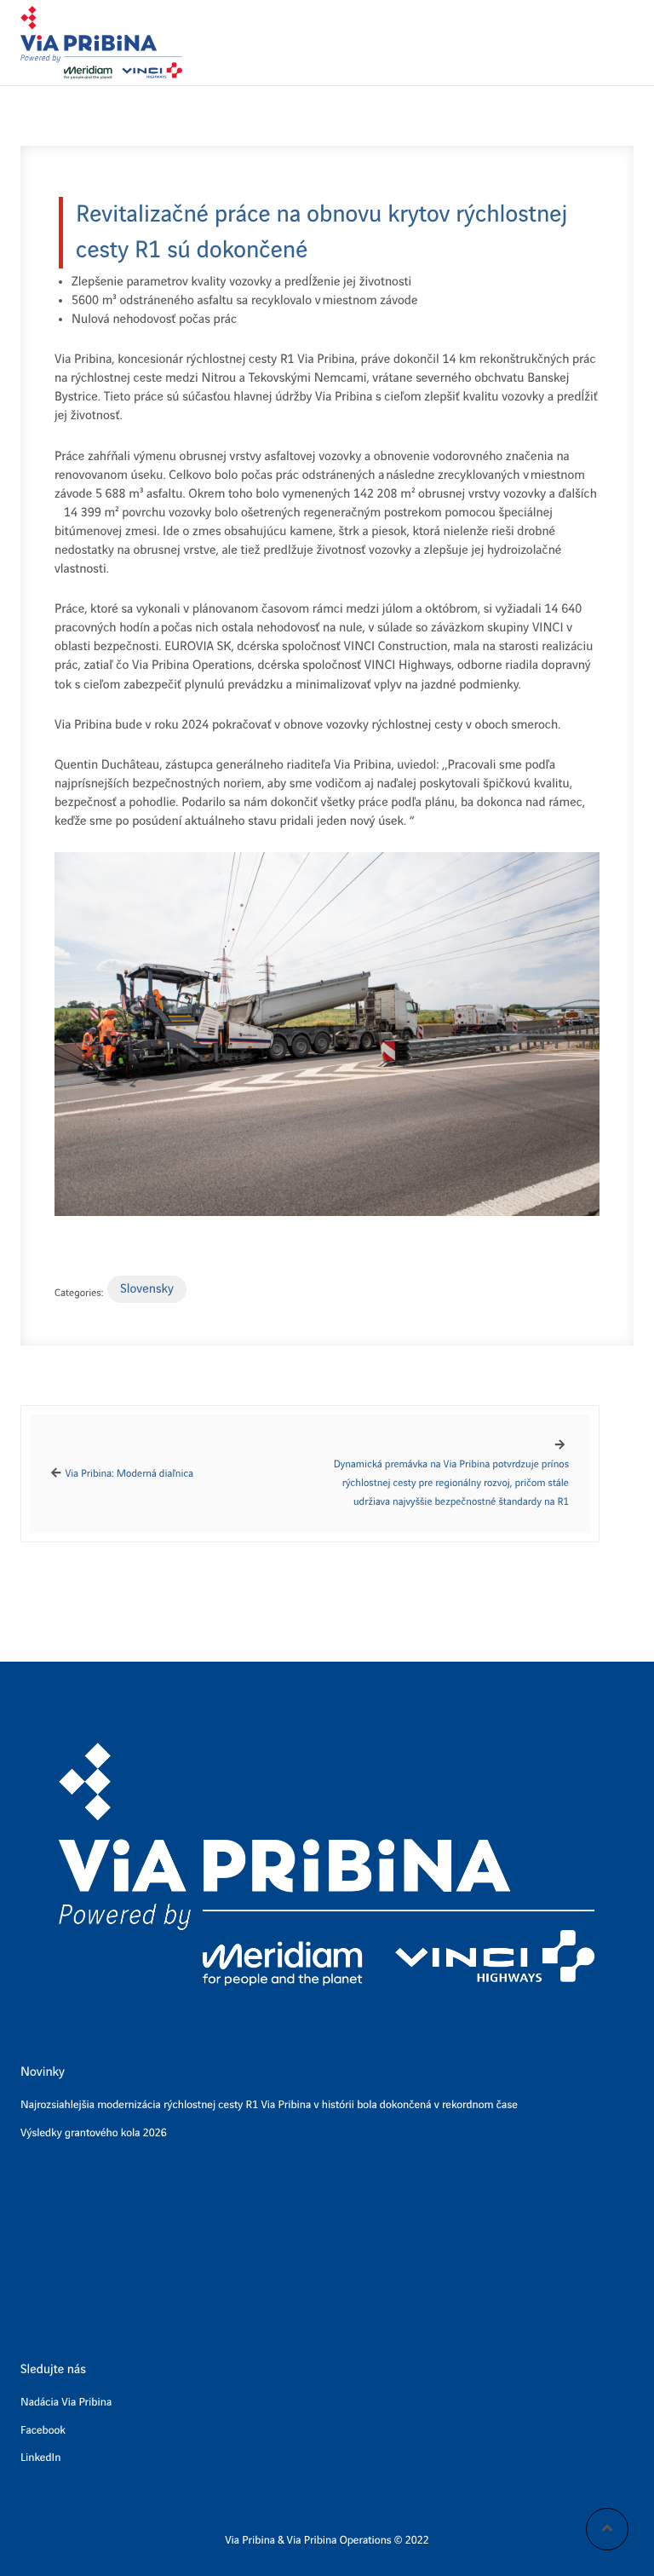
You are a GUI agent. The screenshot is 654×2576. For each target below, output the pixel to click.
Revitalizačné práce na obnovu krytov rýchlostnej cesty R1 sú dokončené (321, 233)
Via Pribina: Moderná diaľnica (129, 1474)
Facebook (43, 2431)
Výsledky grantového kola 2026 (94, 2134)
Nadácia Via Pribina (66, 2403)
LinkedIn (40, 2458)
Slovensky (147, 1289)
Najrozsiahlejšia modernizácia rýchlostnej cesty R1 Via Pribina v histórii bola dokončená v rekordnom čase (269, 2106)
